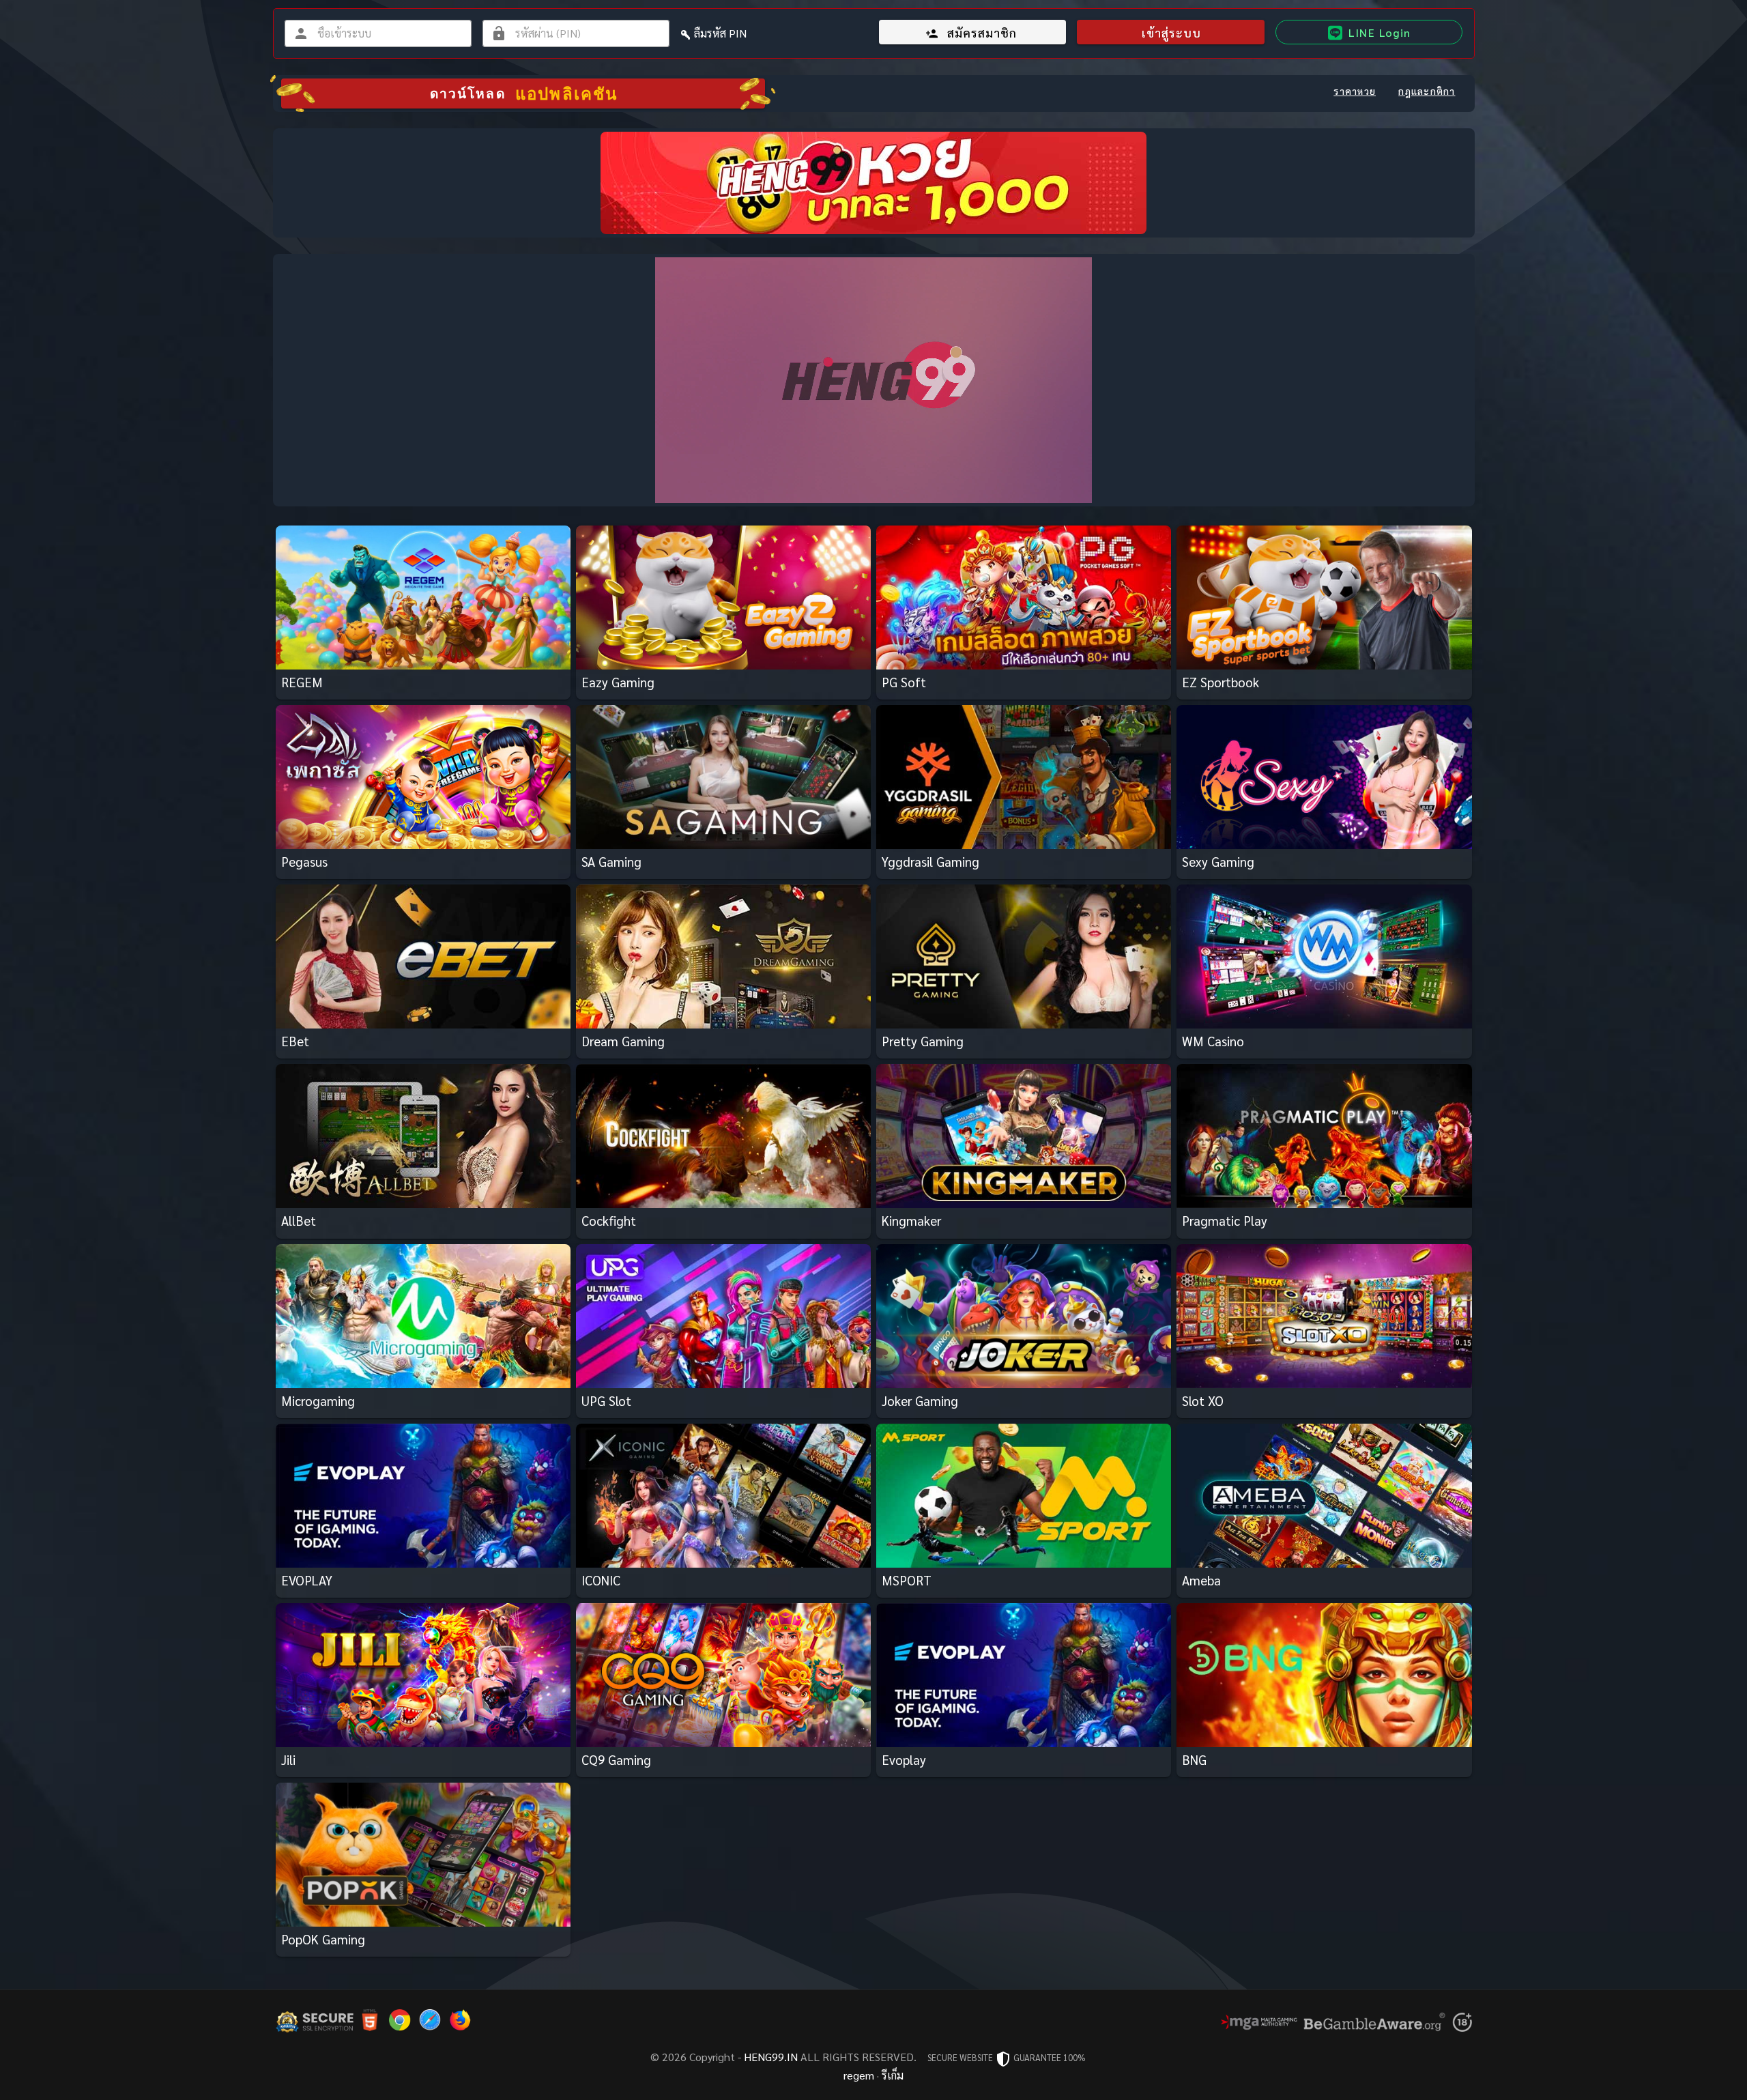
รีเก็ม (893, 2075)
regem (859, 2075)
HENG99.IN (771, 2057)
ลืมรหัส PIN (720, 33)
